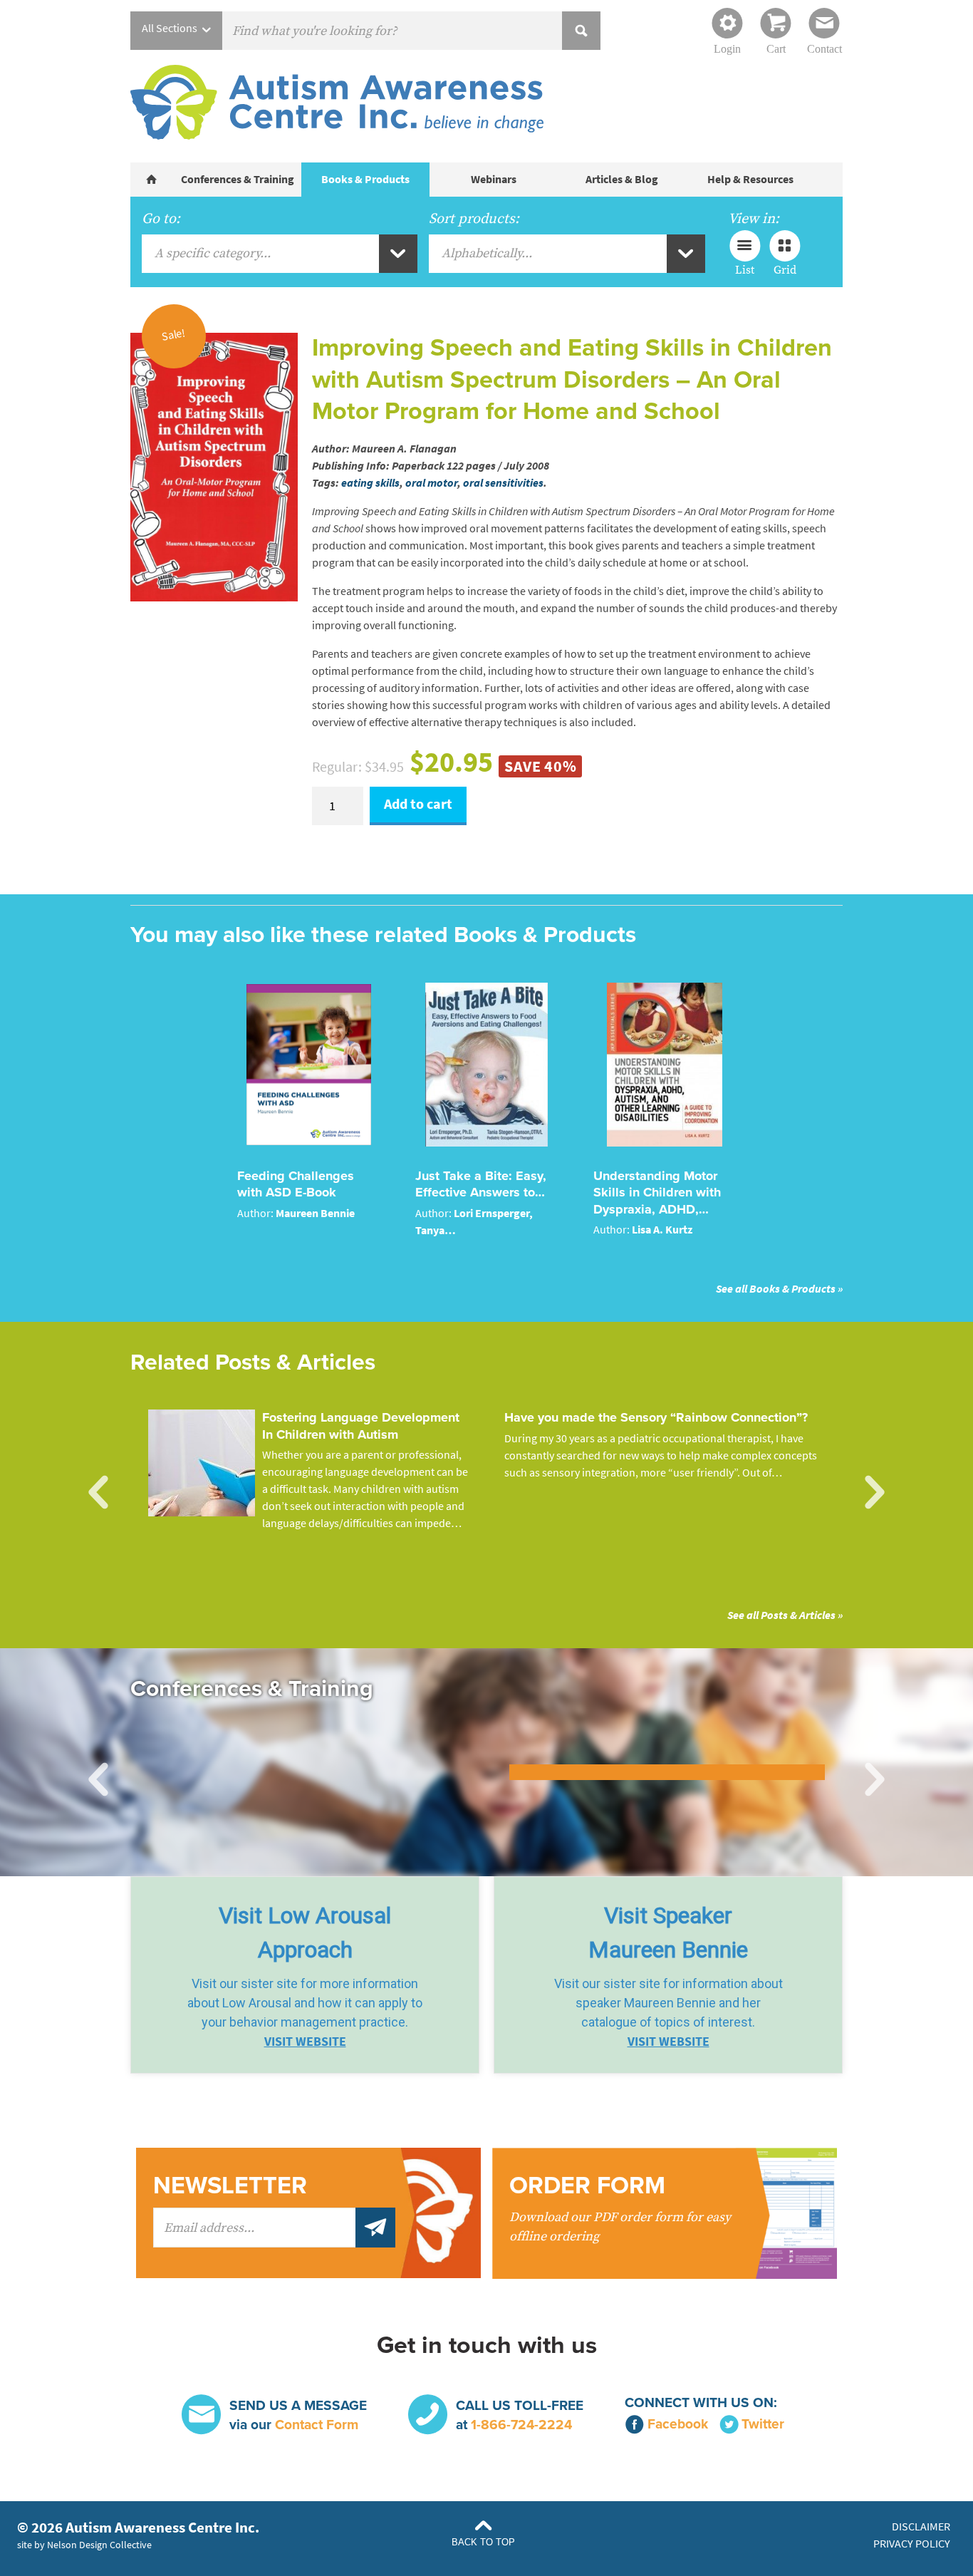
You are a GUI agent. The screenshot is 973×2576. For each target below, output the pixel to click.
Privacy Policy (912, 2544)
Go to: (161, 219)
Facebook (678, 2424)
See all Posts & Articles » (785, 1615)
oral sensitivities (503, 483)
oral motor (431, 483)
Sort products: (474, 219)
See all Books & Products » (779, 1289)
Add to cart (418, 804)
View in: (754, 219)
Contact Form (317, 2425)
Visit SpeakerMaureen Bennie (668, 1933)
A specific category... (213, 253)
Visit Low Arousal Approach (305, 1933)
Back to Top (483, 2542)
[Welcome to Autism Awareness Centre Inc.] (152, 180)
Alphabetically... (487, 253)
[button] (305, 1975)
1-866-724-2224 (521, 2425)
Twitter (763, 2424)
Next (875, 1493)
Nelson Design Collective (99, 2545)
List (745, 269)
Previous (98, 1493)
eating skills (370, 483)
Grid (785, 269)
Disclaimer (921, 2526)
